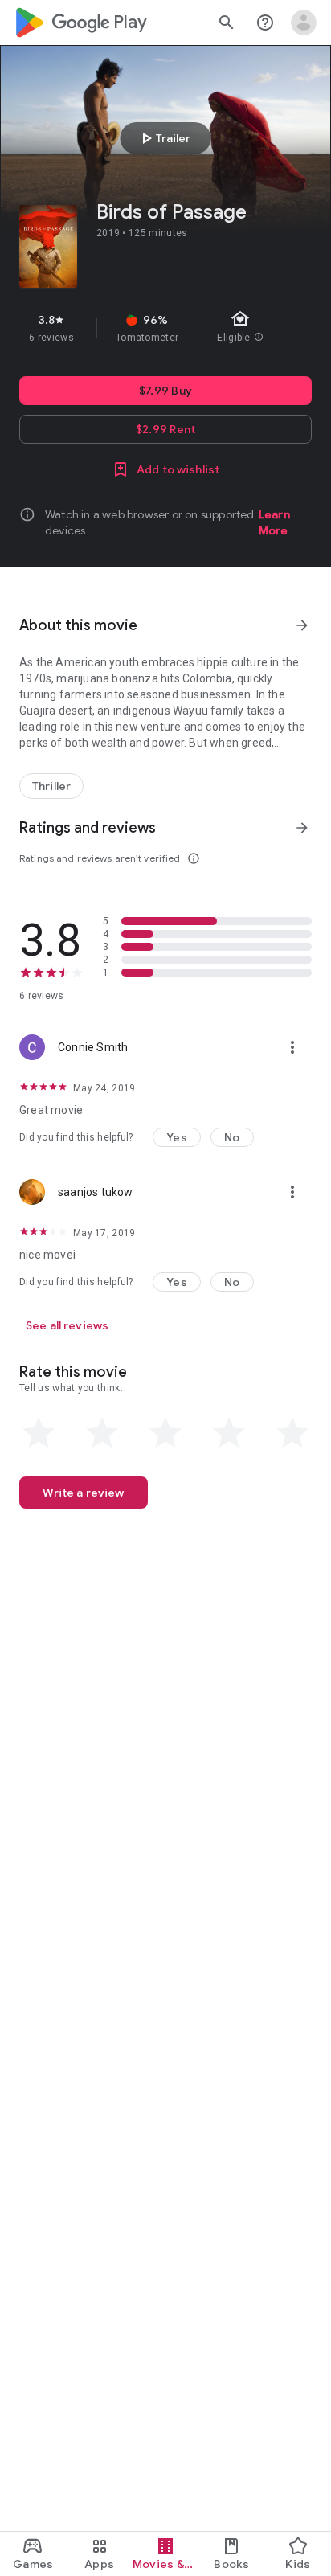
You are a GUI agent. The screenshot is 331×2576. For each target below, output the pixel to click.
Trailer (163, 138)
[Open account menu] (304, 23)
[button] (177, 1137)
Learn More (274, 522)
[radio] (39, 1433)
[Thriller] (51, 786)
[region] (165, 328)
